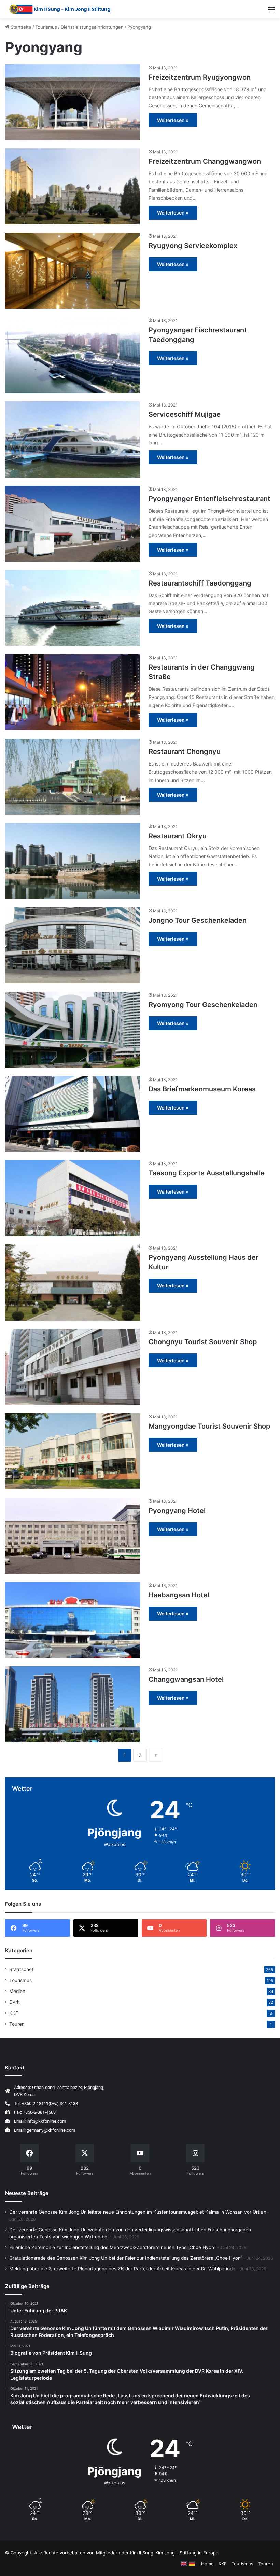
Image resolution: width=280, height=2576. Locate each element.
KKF (14, 2013)
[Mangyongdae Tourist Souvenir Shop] (73, 1451)
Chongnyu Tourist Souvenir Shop (203, 1342)
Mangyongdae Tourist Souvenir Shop (209, 1426)
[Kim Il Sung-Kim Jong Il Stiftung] (60, 9)
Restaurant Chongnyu (185, 752)
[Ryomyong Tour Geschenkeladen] (73, 1030)
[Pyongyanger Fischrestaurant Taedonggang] (73, 355)
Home (207, 2564)
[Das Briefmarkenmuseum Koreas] (73, 1114)
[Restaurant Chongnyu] (73, 777)
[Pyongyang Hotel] (73, 1536)
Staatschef (21, 1969)
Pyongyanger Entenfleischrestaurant (209, 499)
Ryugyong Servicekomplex (193, 246)
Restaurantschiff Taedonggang (200, 583)
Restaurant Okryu (178, 836)
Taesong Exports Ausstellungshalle (207, 1173)
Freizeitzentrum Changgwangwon (205, 161)
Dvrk (14, 2002)
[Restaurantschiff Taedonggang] (73, 608)
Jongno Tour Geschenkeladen (198, 920)
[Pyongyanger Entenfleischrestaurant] (73, 524)
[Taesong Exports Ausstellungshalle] (73, 1198)
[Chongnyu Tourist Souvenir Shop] (73, 1367)
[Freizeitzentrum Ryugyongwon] (73, 102)
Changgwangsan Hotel (186, 1679)
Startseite (20, 27)
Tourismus (46, 27)
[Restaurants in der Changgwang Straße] (73, 692)
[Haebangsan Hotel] (73, 1620)
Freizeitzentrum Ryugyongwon (200, 77)
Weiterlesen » (173, 120)
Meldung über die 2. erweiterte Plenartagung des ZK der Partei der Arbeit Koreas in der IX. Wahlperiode (122, 2269)
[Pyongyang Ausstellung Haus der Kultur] (73, 1283)
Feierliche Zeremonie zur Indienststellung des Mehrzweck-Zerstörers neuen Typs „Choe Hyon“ (112, 2247)
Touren (17, 2024)
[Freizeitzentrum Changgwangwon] (73, 186)
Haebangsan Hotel (179, 1595)
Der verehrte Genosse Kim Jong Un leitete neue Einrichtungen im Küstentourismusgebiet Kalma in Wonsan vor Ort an (138, 2212)
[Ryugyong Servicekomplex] (73, 271)
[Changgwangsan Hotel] (73, 1704)
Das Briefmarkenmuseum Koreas (202, 1089)
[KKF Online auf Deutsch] (192, 2564)
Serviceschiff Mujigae (185, 414)
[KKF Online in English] (184, 2564)
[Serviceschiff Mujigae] (73, 439)
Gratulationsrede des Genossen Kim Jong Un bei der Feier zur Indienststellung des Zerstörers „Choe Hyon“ (126, 2258)
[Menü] (271, 12)
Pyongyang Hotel (177, 1511)
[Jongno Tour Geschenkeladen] (73, 945)
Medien (17, 1991)
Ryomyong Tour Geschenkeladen (203, 1005)
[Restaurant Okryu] (73, 861)
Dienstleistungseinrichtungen (92, 27)
